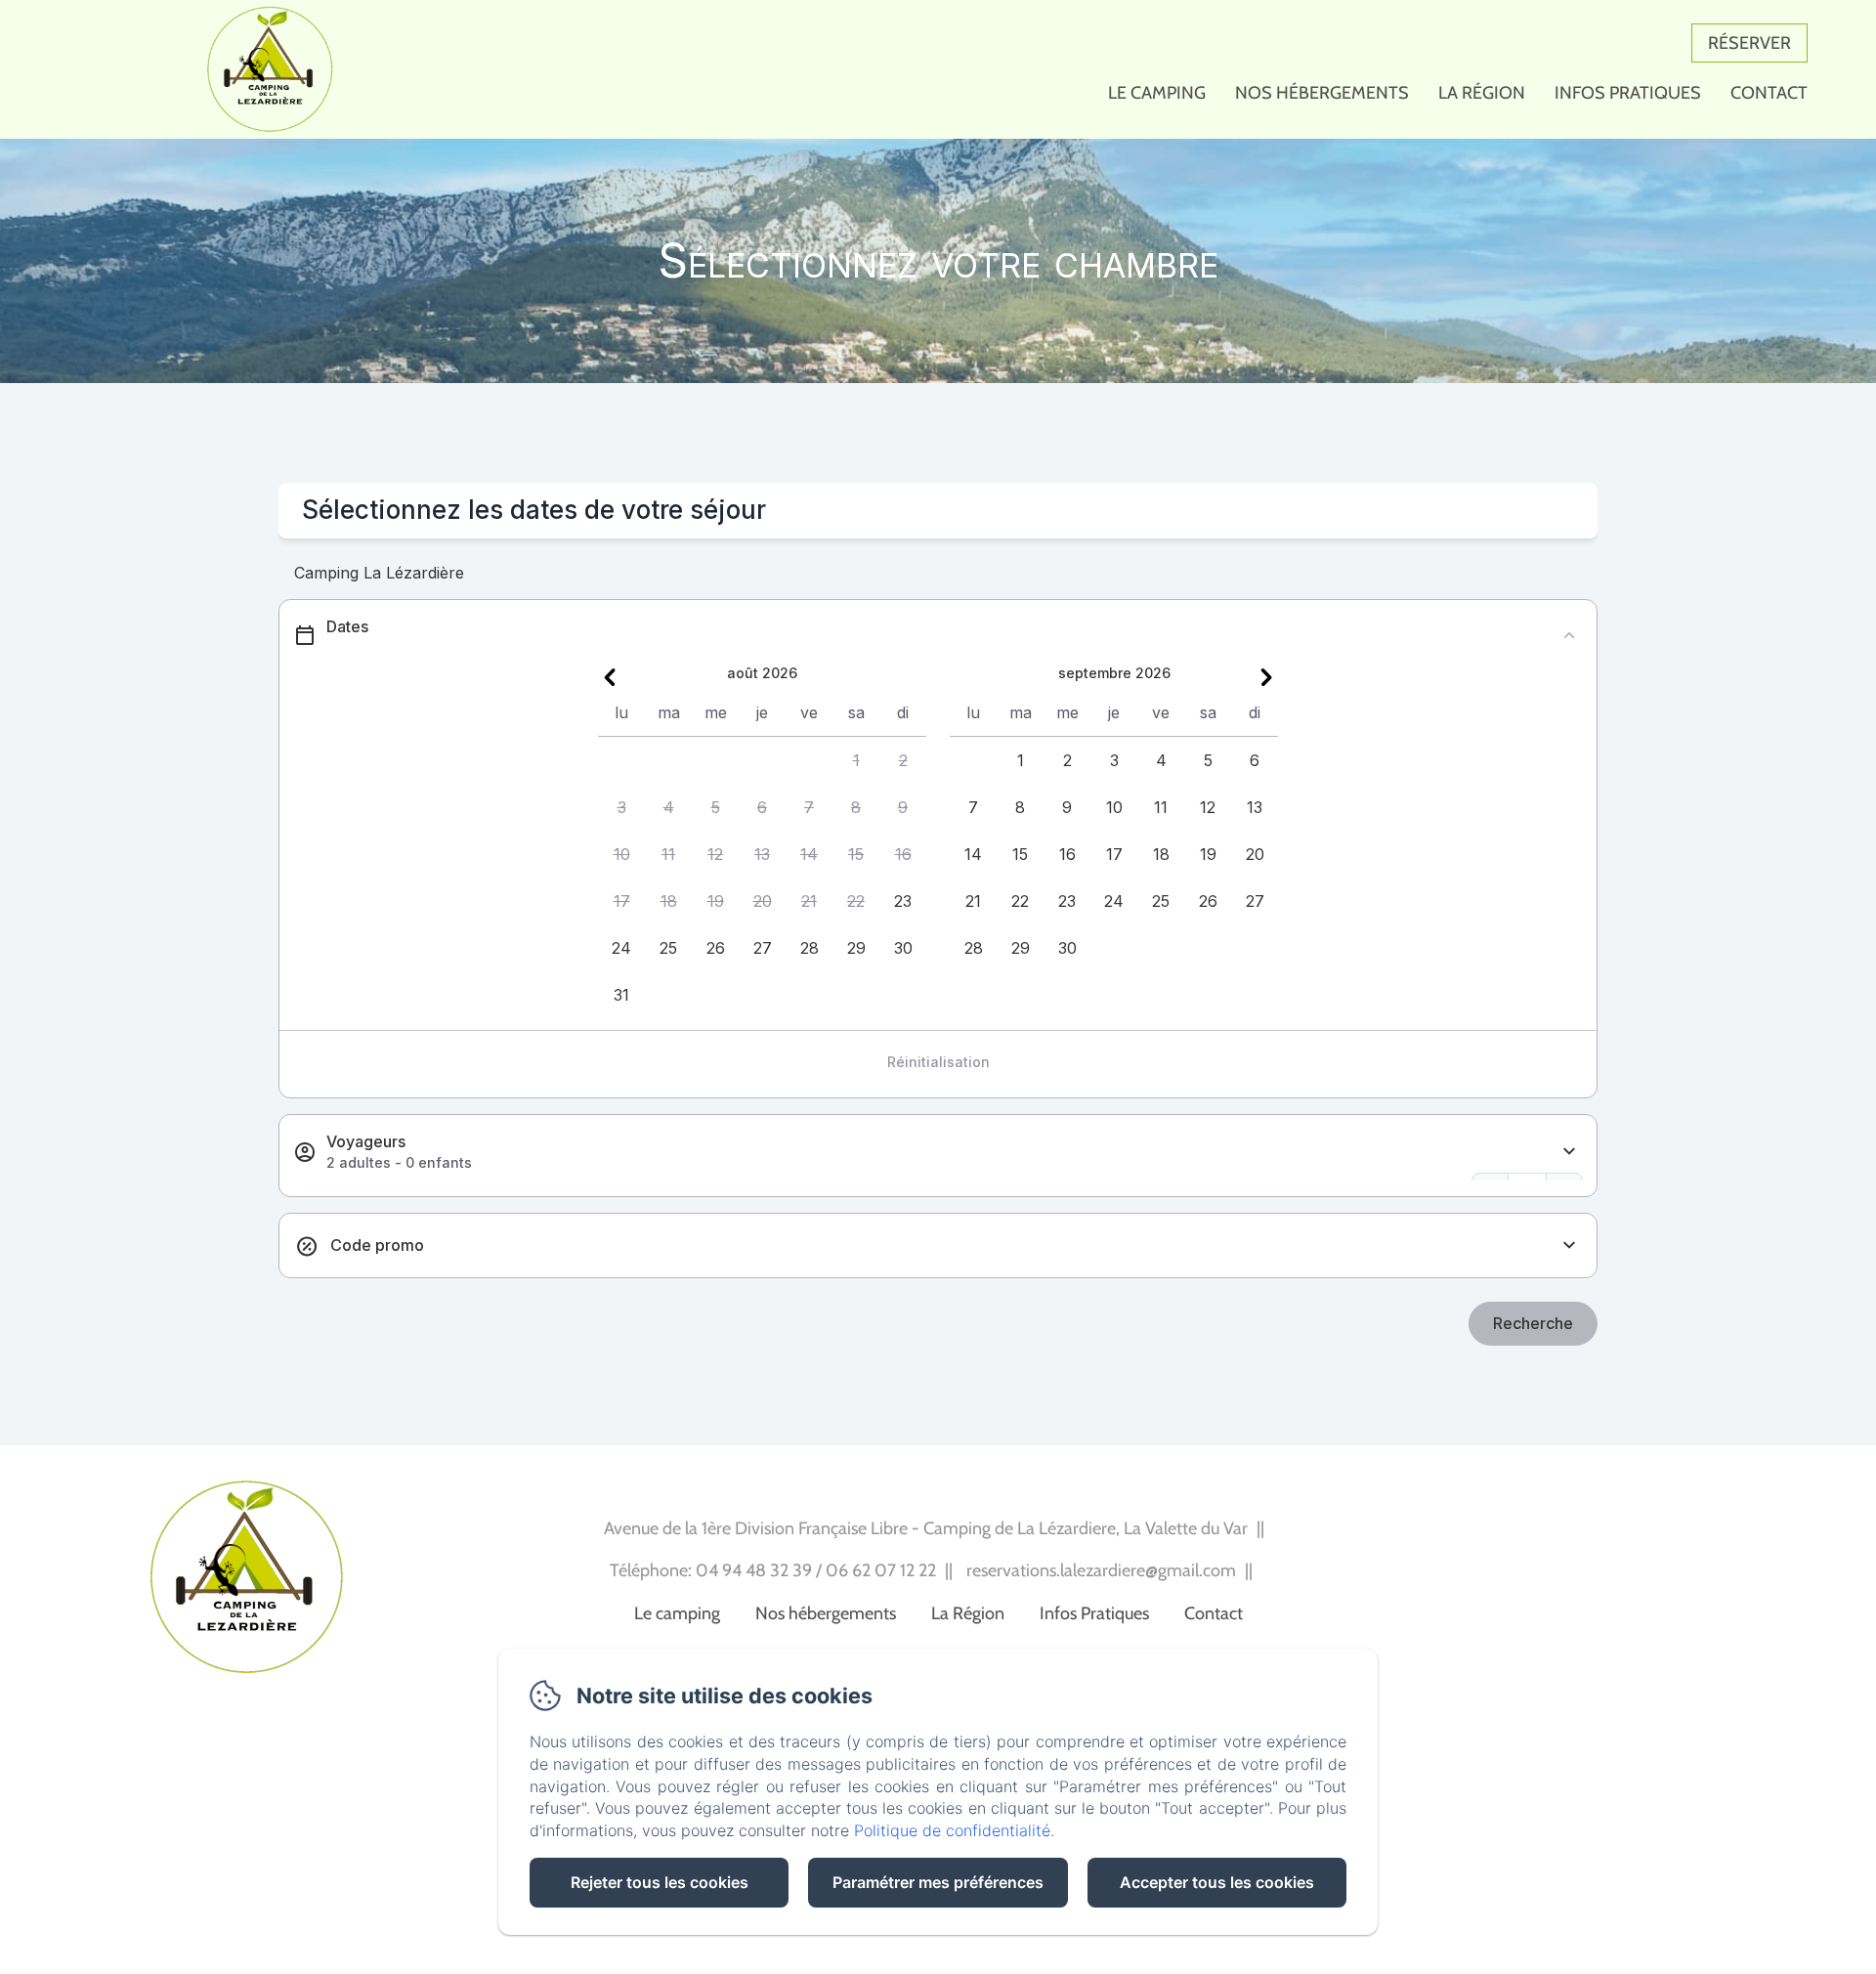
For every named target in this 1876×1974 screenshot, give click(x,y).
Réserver (1749, 43)
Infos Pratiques (1628, 93)
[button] (856, 760)
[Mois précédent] (610, 677)
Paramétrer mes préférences (938, 1882)
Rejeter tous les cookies (660, 1882)
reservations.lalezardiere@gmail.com (1101, 1570)
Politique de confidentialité (952, 1830)
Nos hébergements (1322, 93)
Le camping (1157, 93)
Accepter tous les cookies (1217, 1882)
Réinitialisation (938, 1062)
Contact (1769, 93)
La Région (1482, 93)
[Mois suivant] (1266, 677)
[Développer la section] (1569, 1152)
